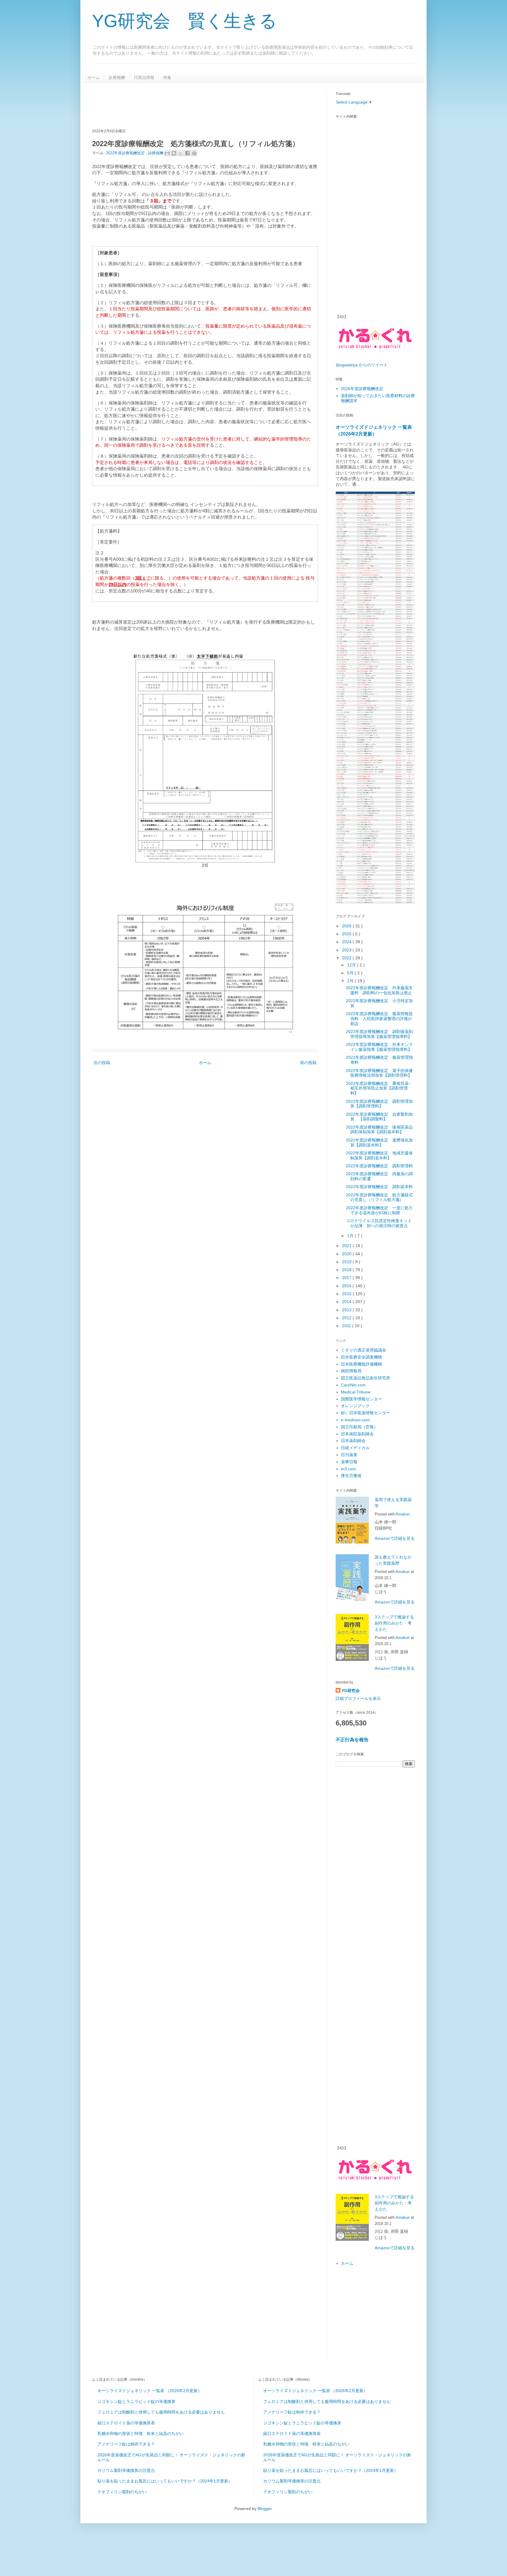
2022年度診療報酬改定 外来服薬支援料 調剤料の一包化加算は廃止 (379, 990)
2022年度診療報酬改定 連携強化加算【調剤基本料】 (379, 1143)
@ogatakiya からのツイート (362, 365)
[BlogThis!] (174, 153)
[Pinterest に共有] (194, 153)
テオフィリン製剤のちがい (122, 2492)
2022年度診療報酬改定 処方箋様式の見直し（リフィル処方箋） (379, 1197)
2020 (347, 1254)
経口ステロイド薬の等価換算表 (126, 2423)
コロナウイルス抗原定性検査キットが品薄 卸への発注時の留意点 (379, 1223)
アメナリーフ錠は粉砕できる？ (126, 2444)
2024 (347, 942)
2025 (347, 934)
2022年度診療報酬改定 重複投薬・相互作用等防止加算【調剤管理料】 (379, 1088)
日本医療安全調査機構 (361, 1357)
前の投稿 (308, 1063)
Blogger (265, 2509)
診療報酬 (117, 77)
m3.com (348, 1469)
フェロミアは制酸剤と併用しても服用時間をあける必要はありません (161, 2412)
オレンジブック (355, 1406)
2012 (347, 1318)
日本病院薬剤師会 (357, 1434)
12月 (352, 965)
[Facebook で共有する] (187, 153)
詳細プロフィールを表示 (358, 1698)
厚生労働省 (351, 1476)
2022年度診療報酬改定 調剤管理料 (379, 1166)
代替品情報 (144, 77)
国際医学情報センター (361, 1399)
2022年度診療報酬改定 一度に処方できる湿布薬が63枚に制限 (379, 1210)
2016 (347, 1286)
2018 (347, 1270)
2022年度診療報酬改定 (126, 153)
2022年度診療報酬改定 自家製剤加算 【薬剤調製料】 (379, 1117)
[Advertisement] (199, 105)
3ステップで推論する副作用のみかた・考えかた (394, 1623)
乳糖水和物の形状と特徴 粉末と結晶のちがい (141, 2433)
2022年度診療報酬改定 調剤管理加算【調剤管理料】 (379, 1104)
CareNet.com (353, 1385)
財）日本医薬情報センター (366, 1413)
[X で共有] (181, 153)
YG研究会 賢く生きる (185, 21)
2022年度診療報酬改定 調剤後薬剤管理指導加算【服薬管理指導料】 (379, 1034)
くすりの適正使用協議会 (364, 1350)
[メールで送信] (167, 153)
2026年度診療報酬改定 (362, 389)
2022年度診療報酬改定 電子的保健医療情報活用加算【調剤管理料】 (379, 1073)
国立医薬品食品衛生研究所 (366, 1378)
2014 (347, 1302)
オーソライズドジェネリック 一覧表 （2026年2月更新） (150, 2391)
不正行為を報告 (352, 1740)
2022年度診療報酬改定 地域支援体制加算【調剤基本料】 (379, 1155)
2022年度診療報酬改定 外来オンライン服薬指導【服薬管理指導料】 (379, 1047)
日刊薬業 (349, 1455)
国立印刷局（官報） (359, 1427)
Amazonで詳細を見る (395, 1538)
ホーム (94, 77)
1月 (351, 1236)
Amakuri (403, 1514)
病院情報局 (351, 1371)
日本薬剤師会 (353, 1441)
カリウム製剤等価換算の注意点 (126, 2470)
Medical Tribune (356, 1392)
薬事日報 (349, 1462)
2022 (347, 958)
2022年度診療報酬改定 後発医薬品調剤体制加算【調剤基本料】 (379, 1130)
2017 (347, 1278)
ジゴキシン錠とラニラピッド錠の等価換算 (136, 2401)
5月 (351, 973)
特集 (167, 77)
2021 (347, 1246)
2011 (347, 1326)
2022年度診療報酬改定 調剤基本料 (379, 1187)
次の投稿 (102, 1063)
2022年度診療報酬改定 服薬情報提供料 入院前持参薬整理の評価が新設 (379, 1019)
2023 (347, 950)
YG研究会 (351, 1691)
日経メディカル (355, 1448)
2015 (347, 1294)
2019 (347, 1262)
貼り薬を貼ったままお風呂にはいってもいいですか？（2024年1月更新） (165, 2481)
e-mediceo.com (355, 1420)
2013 (347, 1310)
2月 (351, 981)
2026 (347, 926)
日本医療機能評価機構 (361, 1364)
